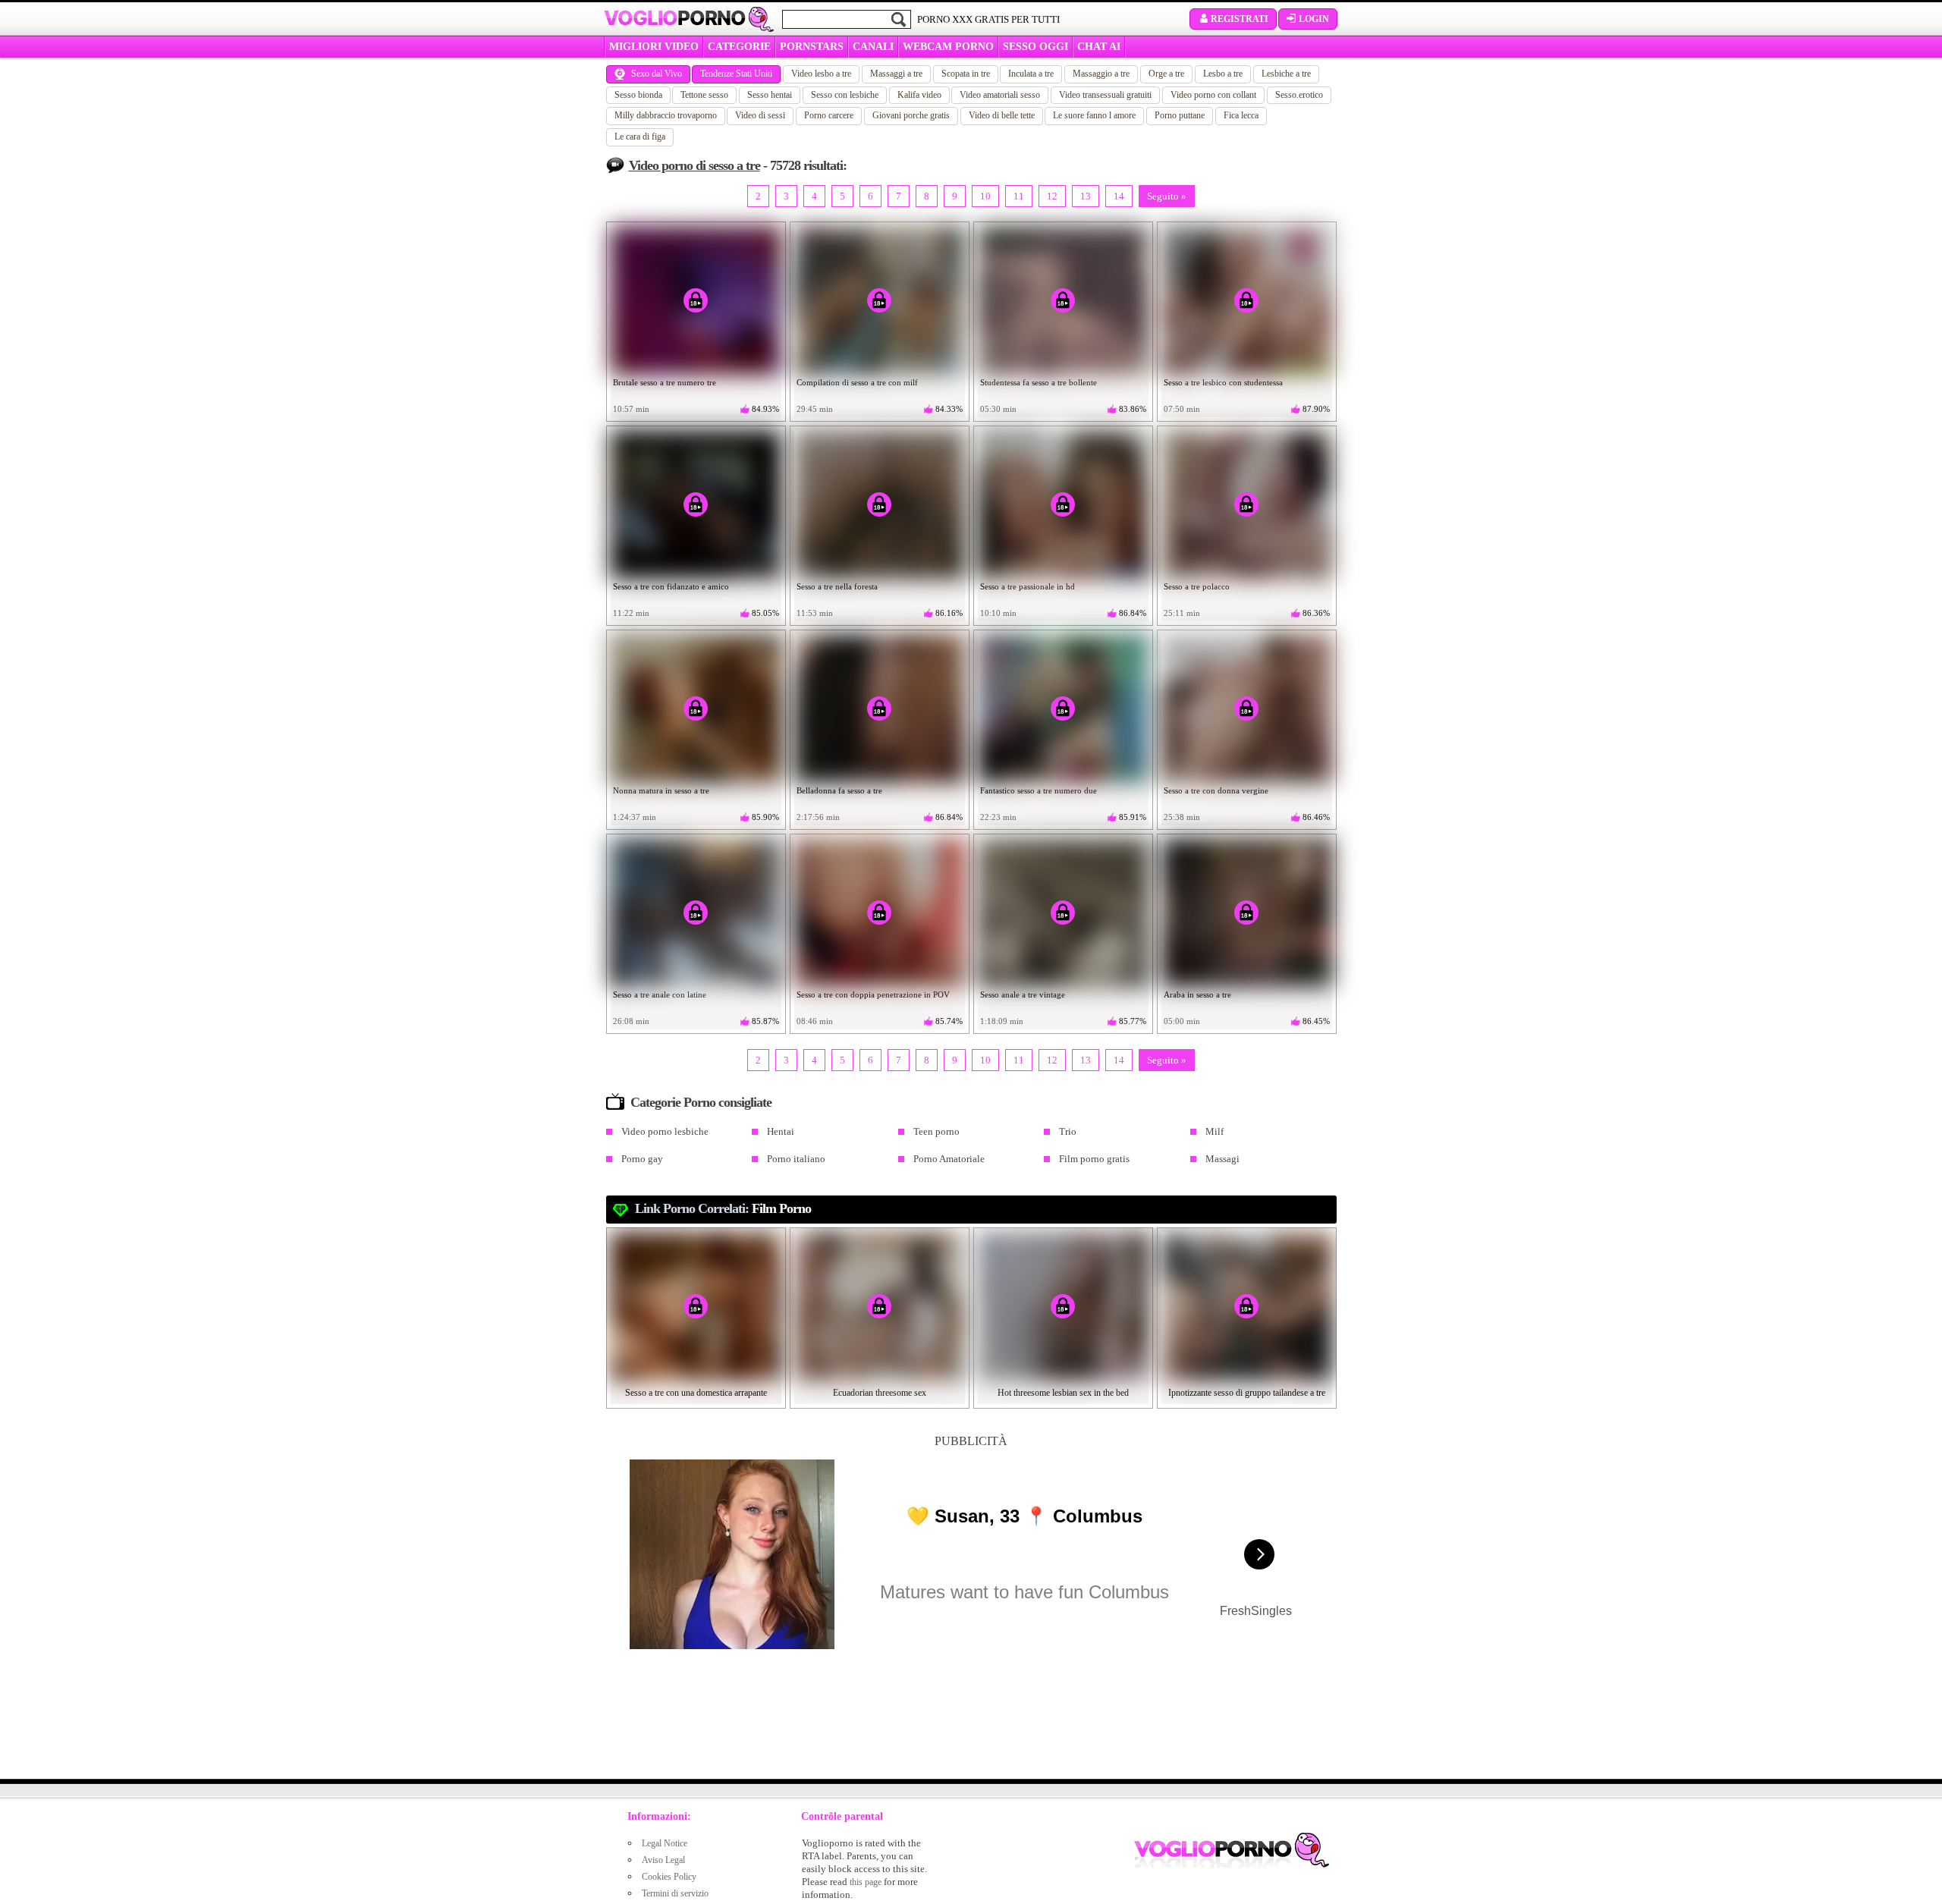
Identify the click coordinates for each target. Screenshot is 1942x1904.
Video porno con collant (1213, 95)
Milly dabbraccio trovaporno (666, 115)
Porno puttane (1180, 115)
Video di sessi (760, 115)
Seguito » (1167, 196)
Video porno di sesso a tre (694, 165)
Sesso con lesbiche (845, 95)
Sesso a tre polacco (1197, 586)
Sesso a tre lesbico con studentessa (1223, 382)
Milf (1215, 1131)
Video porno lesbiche (665, 1131)
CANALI (873, 47)
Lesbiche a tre (1286, 74)
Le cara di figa (640, 137)
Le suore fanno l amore (1094, 115)
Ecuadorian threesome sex (880, 1393)
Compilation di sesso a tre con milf (857, 382)
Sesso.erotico (1299, 95)
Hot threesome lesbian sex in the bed (1063, 1393)
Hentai (781, 1131)
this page (866, 1882)
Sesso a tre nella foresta (837, 586)
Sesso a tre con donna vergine (1216, 790)
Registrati (1240, 19)
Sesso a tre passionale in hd (1028, 586)
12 (1052, 196)
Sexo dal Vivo (657, 74)
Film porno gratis (1094, 1159)
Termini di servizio (675, 1893)
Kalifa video (919, 95)
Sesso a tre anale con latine (660, 994)
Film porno (781, 1208)
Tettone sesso (704, 95)
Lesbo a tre (1223, 74)
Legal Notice (665, 1843)
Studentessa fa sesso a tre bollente (1039, 382)
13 (1086, 196)
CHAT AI (1099, 47)
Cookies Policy (669, 1877)
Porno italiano (796, 1159)
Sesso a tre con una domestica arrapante (696, 1393)
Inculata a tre (1031, 74)
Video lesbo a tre (821, 74)
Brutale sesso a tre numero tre (665, 382)
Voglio (675, 18)
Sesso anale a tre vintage (1023, 994)
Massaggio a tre (1101, 74)
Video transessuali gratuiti (1105, 95)
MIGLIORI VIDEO (654, 47)
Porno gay (642, 1159)
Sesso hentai (770, 95)
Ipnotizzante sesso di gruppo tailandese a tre (1247, 1393)
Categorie (739, 47)
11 (1019, 196)
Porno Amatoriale (949, 1159)
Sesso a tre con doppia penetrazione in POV (873, 994)
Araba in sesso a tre (1197, 994)
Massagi (1222, 1159)
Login (1314, 19)
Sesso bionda (638, 95)
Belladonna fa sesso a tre (839, 790)
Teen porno (936, 1131)
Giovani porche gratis (911, 115)
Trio (1068, 1131)
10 (985, 196)
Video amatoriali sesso (1000, 95)
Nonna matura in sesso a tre (661, 790)
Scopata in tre (966, 74)
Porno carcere (829, 115)
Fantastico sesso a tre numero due (1039, 790)
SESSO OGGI (1035, 47)
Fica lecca (1241, 115)
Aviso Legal (663, 1860)
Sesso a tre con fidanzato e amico (671, 586)
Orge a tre (1166, 74)
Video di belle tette (1002, 115)
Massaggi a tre (896, 74)
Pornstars (812, 47)
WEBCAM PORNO (948, 47)
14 (1119, 196)
